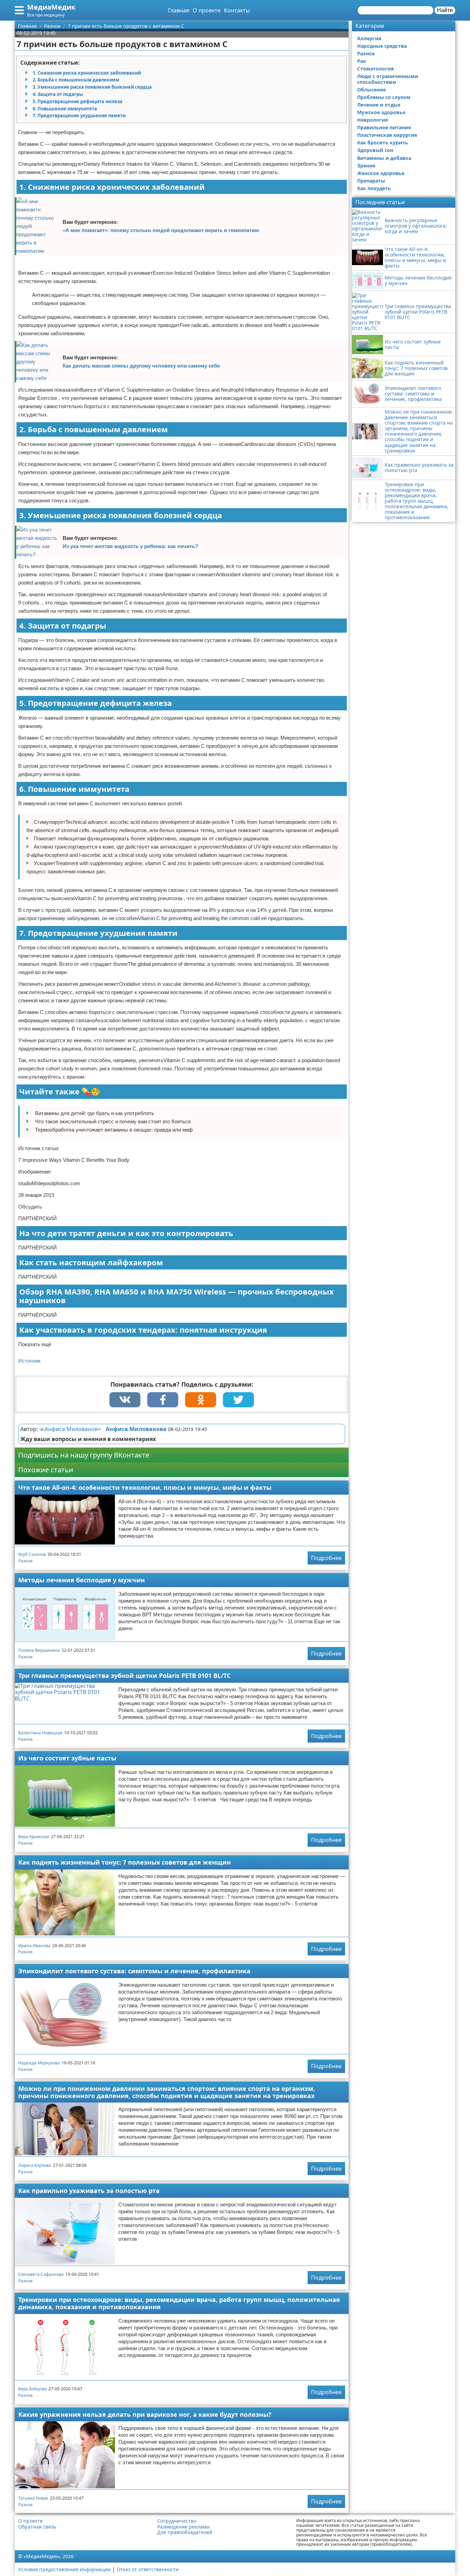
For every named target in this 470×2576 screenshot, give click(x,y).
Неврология (372, 120)
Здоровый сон (375, 150)
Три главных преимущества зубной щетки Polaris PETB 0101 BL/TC (124, 1676)
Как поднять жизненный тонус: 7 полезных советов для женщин (125, 1862)
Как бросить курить (383, 143)
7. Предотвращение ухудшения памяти (79, 116)
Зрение (366, 166)
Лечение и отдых (379, 105)
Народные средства (382, 46)
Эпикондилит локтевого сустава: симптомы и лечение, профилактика (134, 1971)
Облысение (371, 90)
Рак (362, 61)
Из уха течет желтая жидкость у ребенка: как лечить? (130, 546)
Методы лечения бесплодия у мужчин (82, 1580)
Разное (25, 1561)
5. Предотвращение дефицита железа (78, 101)
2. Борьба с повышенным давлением (76, 80)
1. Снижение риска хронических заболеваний (87, 73)
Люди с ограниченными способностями (388, 79)
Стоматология (375, 69)
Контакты (237, 10)
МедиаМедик (51, 7)
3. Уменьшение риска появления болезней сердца (92, 87)
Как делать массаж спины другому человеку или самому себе (141, 366)
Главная (179, 10)
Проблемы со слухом (384, 97)
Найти (445, 10)
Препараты (371, 181)
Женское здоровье (381, 173)
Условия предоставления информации (65, 2569)
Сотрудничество (177, 2521)
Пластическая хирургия (387, 135)
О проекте (207, 10)
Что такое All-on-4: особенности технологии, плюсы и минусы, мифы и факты (145, 1487)
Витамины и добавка (384, 158)
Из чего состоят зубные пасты (67, 1758)
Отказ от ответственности (148, 2569)
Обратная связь (37, 2527)
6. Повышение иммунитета (65, 109)
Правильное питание (384, 127)
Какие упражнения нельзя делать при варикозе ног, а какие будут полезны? (145, 2414)
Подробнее (326, 1558)
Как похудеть (374, 188)
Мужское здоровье (381, 112)
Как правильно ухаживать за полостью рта (89, 2191)
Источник (29, 1361)
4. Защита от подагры (58, 94)
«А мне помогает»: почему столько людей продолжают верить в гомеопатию (161, 230)
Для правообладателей (185, 2532)
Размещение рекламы (184, 2527)
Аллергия (369, 38)
